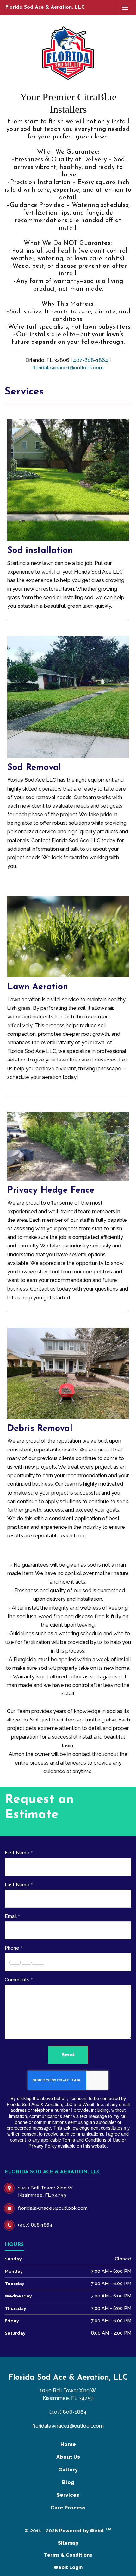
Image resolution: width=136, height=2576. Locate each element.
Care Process (68, 2508)
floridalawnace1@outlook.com (68, 368)
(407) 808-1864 (68, 2412)
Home (68, 2444)
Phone (12, 1948)
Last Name (17, 1885)
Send (68, 2055)
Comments (17, 1980)
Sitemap (68, 2543)
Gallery (68, 2470)
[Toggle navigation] (125, 8)
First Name (17, 1853)
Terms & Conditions (68, 2555)
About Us (68, 2457)
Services (68, 2495)
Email (11, 1916)
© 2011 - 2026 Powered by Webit (68, 2530)
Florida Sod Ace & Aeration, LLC (45, 7)
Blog (68, 2482)
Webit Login (68, 2567)
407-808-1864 (91, 360)
